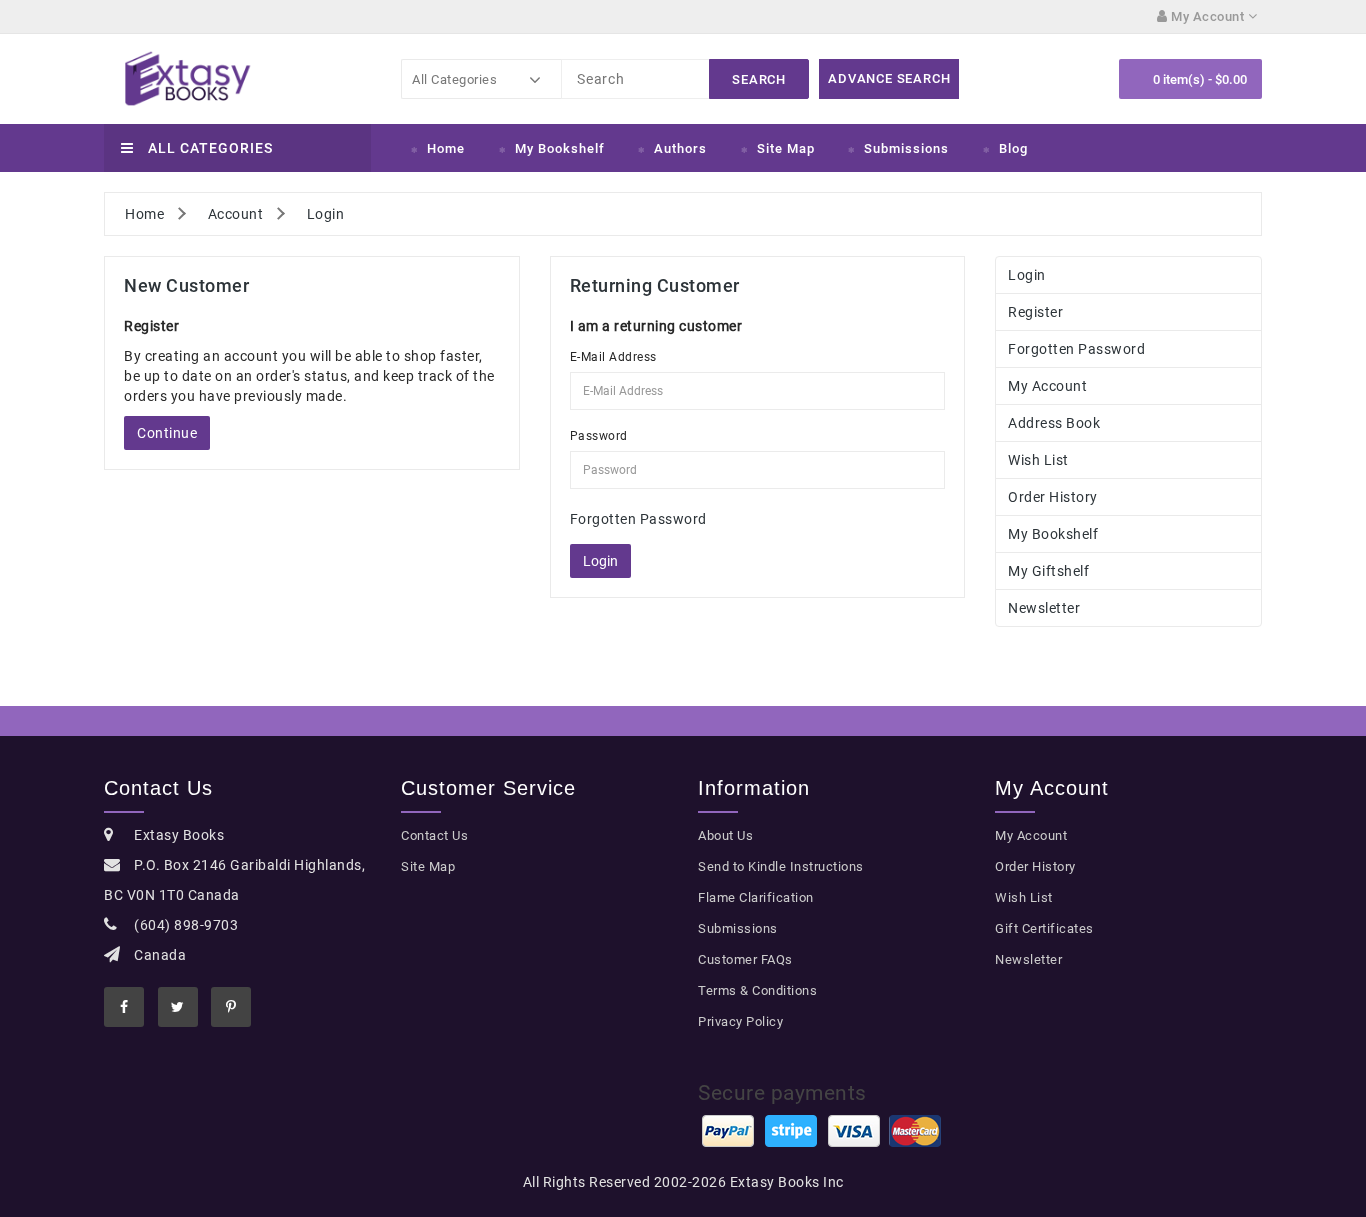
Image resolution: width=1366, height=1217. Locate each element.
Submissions (906, 148)
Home (446, 148)
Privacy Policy (740, 1021)
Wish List (1038, 460)
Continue (167, 433)
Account (236, 214)
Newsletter (1044, 608)
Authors (680, 148)
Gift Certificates (1044, 928)
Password (599, 436)
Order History (1053, 497)
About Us (725, 835)
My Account (1047, 386)
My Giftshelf (1048, 571)
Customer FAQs (745, 959)
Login (326, 214)
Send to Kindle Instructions (781, 866)
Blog (1013, 148)
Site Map (786, 148)
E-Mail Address (613, 357)
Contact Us (434, 835)
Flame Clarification (756, 897)
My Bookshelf (560, 148)
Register (1035, 312)
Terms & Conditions (757, 990)
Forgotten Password (638, 519)
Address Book (1054, 423)
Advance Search (889, 78)
